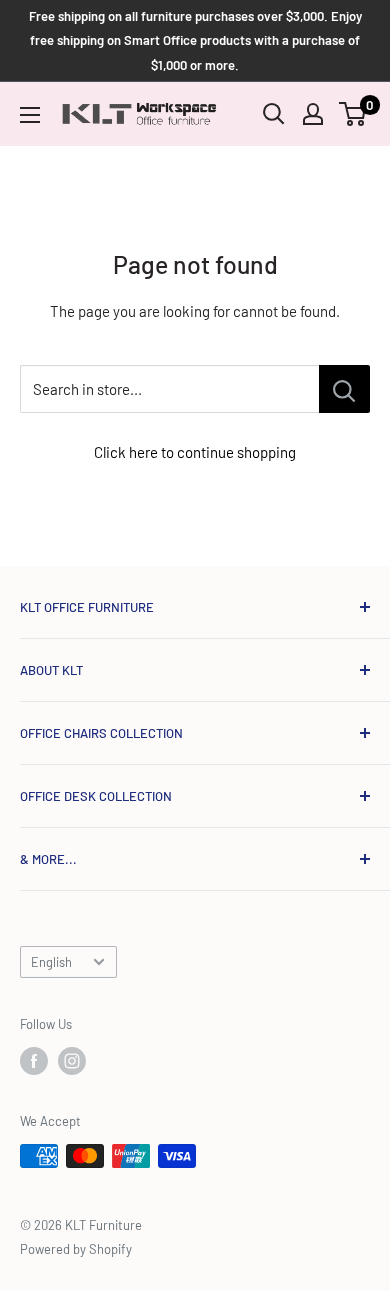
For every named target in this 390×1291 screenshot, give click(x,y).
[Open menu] (30, 115)
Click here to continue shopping (195, 452)
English (51, 962)
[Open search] (274, 114)
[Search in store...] (344, 389)
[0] (353, 114)
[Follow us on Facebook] (34, 1061)
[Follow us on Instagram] (72, 1061)
